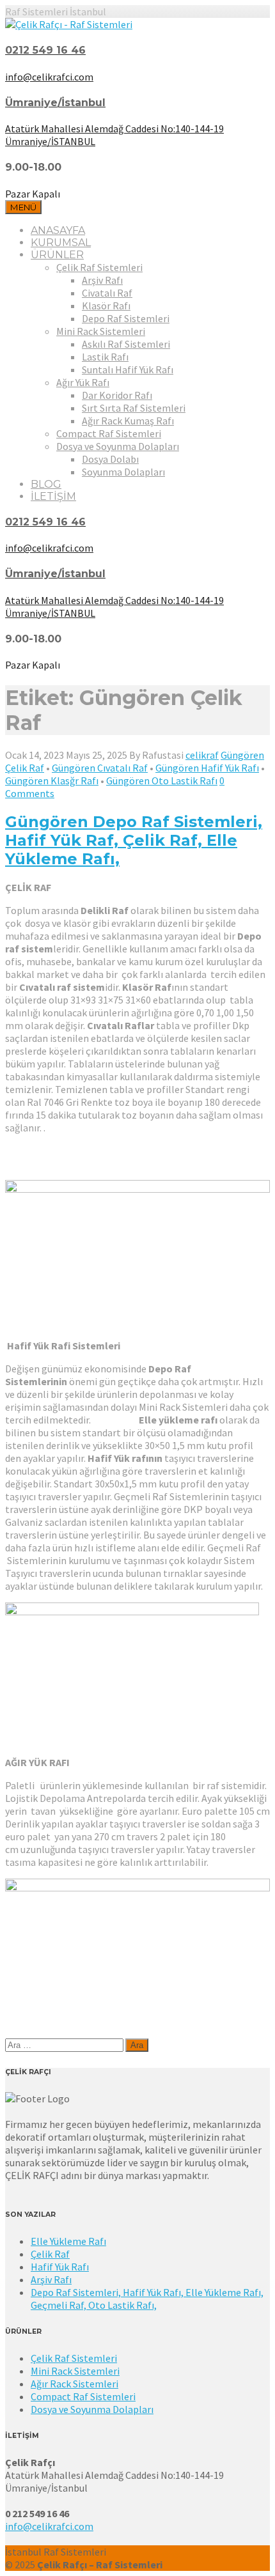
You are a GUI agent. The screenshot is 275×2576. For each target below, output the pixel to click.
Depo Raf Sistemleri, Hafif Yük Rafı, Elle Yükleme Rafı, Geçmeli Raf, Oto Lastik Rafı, (147, 2299)
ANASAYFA (58, 230)
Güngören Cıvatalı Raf (100, 768)
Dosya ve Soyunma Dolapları (118, 446)
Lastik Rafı (105, 357)
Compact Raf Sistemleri (109, 433)
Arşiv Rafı (102, 280)
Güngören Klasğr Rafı (52, 780)
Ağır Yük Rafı (83, 382)
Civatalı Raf (107, 293)
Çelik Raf (50, 2254)
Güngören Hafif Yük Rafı (207, 768)
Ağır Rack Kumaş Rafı (128, 421)
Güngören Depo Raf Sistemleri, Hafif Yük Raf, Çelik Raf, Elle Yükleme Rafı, (134, 840)
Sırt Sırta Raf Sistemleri (134, 408)
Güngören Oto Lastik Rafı (162, 780)
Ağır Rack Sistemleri (75, 2384)
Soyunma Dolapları (123, 472)
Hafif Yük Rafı (60, 2267)
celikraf (202, 755)
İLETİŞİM (53, 496)
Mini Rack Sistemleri (101, 331)
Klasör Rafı (106, 306)
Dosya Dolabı (110, 459)
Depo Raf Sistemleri (126, 318)
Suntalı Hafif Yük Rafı (128, 369)
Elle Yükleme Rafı (68, 2241)
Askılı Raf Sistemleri (126, 344)
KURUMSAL (61, 243)
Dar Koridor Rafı (117, 395)
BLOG (46, 484)
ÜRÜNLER (57, 255)
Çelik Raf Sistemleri (99, 267)
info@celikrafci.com (49, 2526)
